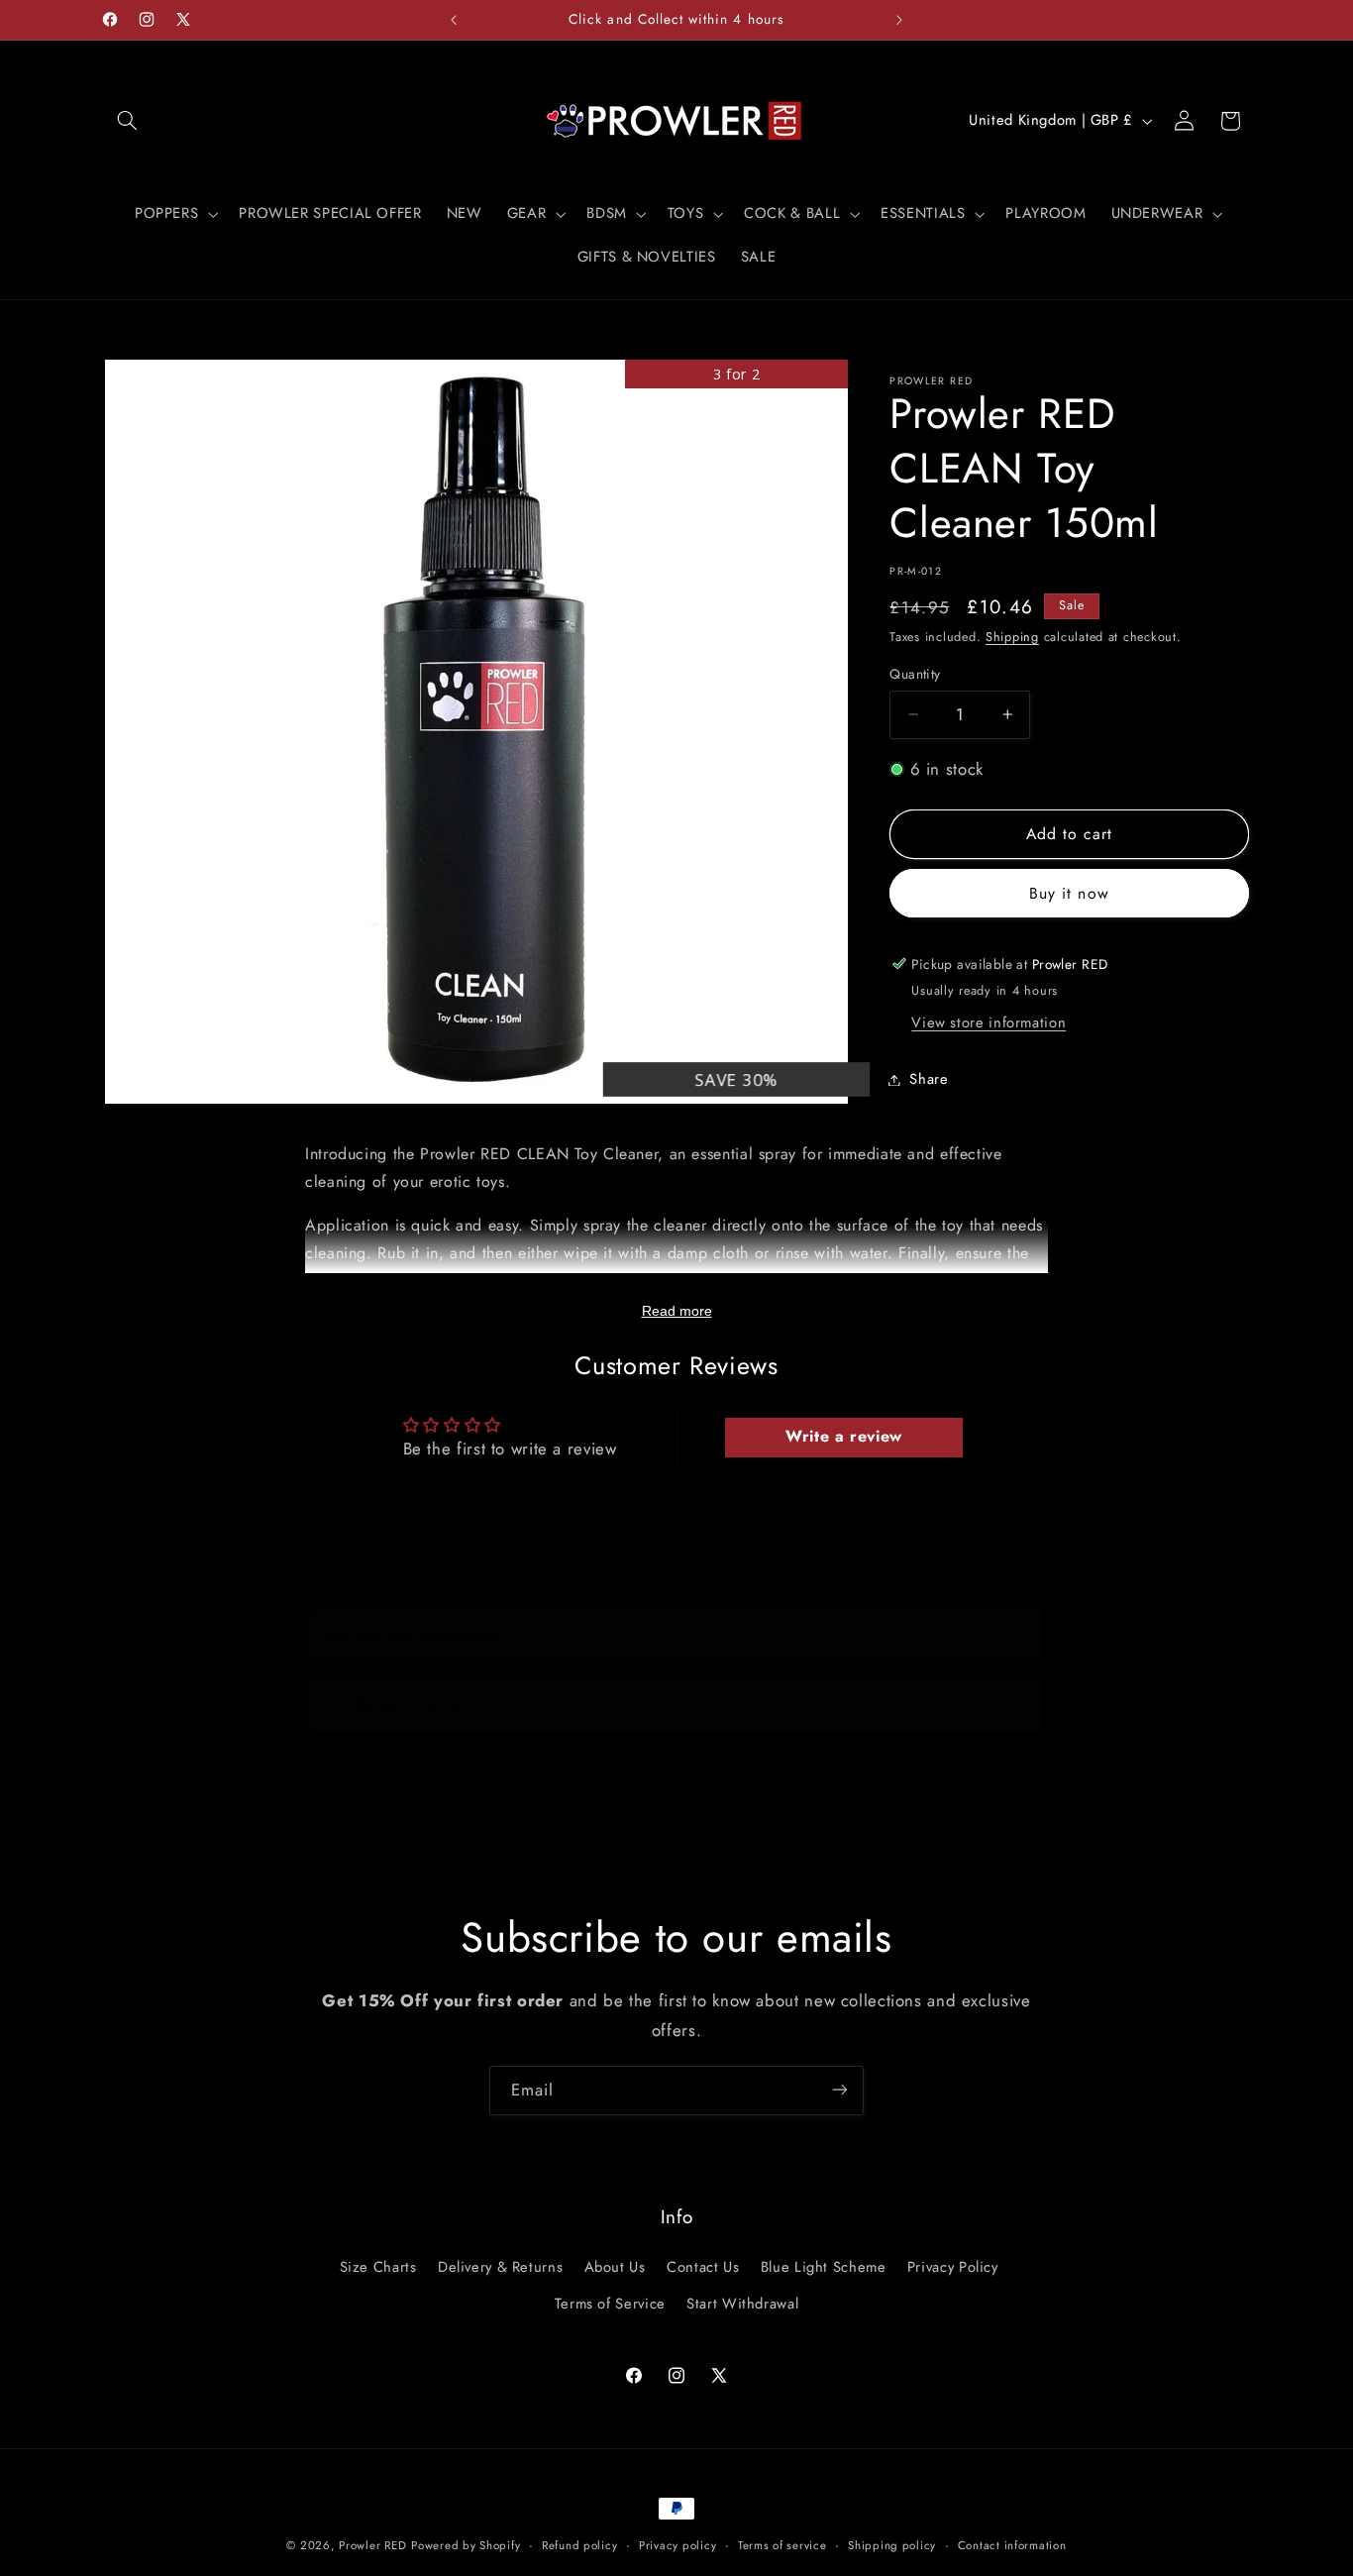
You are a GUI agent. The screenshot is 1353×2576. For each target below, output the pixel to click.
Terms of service (782, 2545)
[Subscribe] (840, 2090)
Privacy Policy (953, 2268)
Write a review (844, 1436)
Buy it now (1069, 893)
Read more (677, 1311)
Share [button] (929, 1079)
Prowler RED (372, 2545)
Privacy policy (677, 2545)
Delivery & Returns (500, 2268)
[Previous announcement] (454, 20)
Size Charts (378, 2268)
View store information (989, 1022)
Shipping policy (892, 2545)
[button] (128, 121)
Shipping (1012, 637)
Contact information (1012, 2545)
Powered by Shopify (466, 2545)
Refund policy (580, 2545)
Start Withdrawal (742, 2304)
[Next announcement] (899, 20)
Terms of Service (610, 2304)
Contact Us (703, 2268)
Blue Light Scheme (824, 2268)
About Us (615, 2268)
